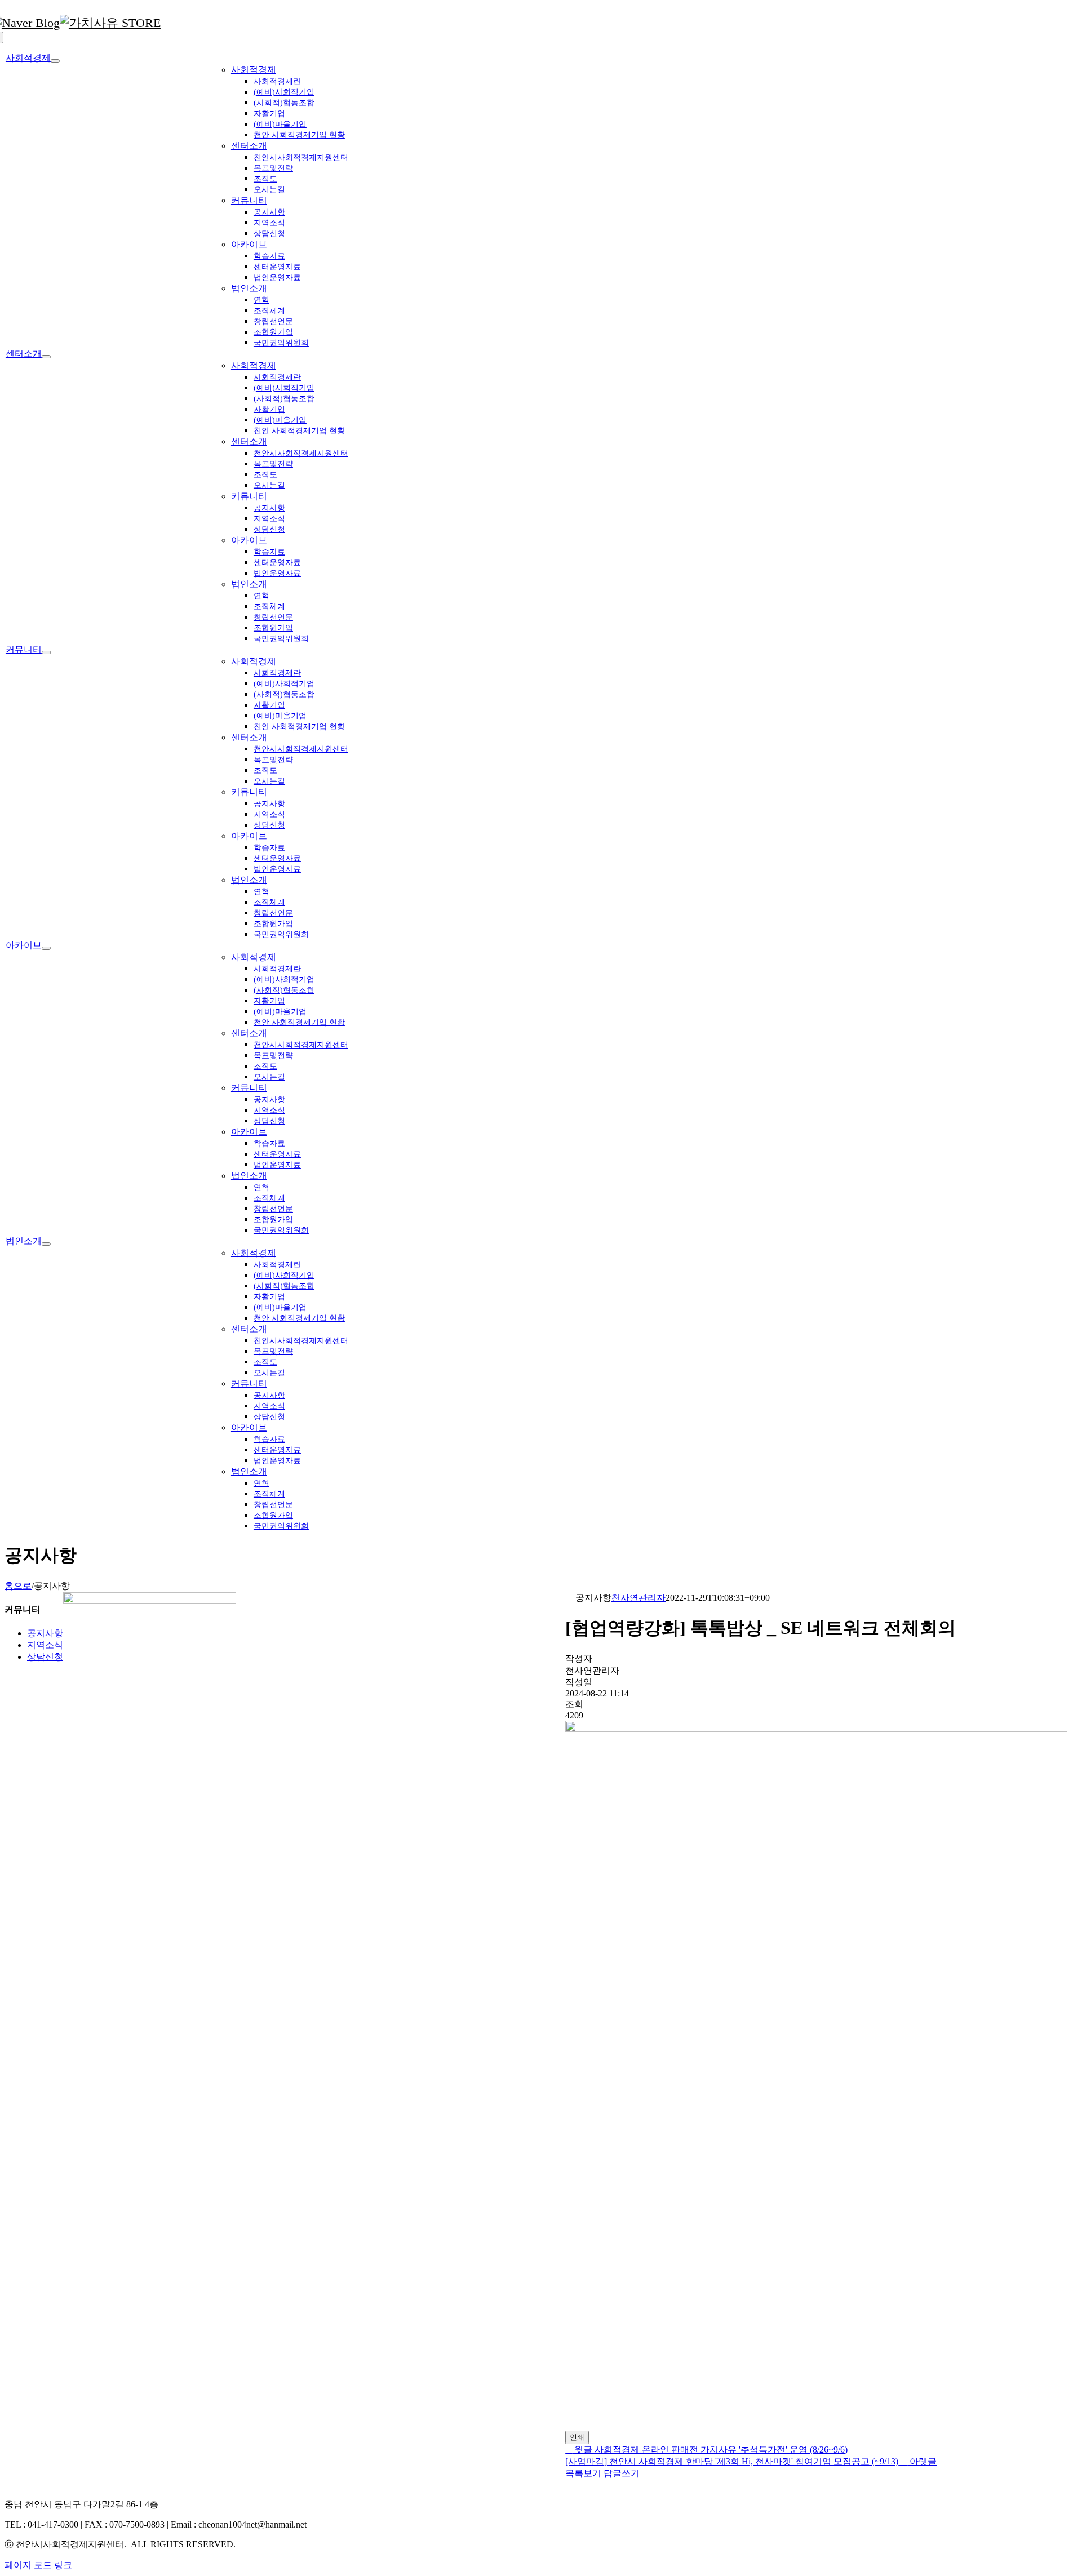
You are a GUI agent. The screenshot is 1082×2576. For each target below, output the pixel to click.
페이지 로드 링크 (38, 2565)
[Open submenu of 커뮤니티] (46, 652)
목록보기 (583, 2473)
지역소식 (45, 1645)
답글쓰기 (622, 2473)
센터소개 (249, 146)
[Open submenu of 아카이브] (46, 948)
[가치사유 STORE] (110, 23)
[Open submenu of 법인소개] (46, 1244)
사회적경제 (254, 70)
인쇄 (577, 2437)
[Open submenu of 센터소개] (46, 357)
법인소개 (249, 288)
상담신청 (45, 1657)
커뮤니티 (249, 200)
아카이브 (249, 244)
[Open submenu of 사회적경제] (55, 61)
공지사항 (45, 1633)
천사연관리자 (638, 1598)
